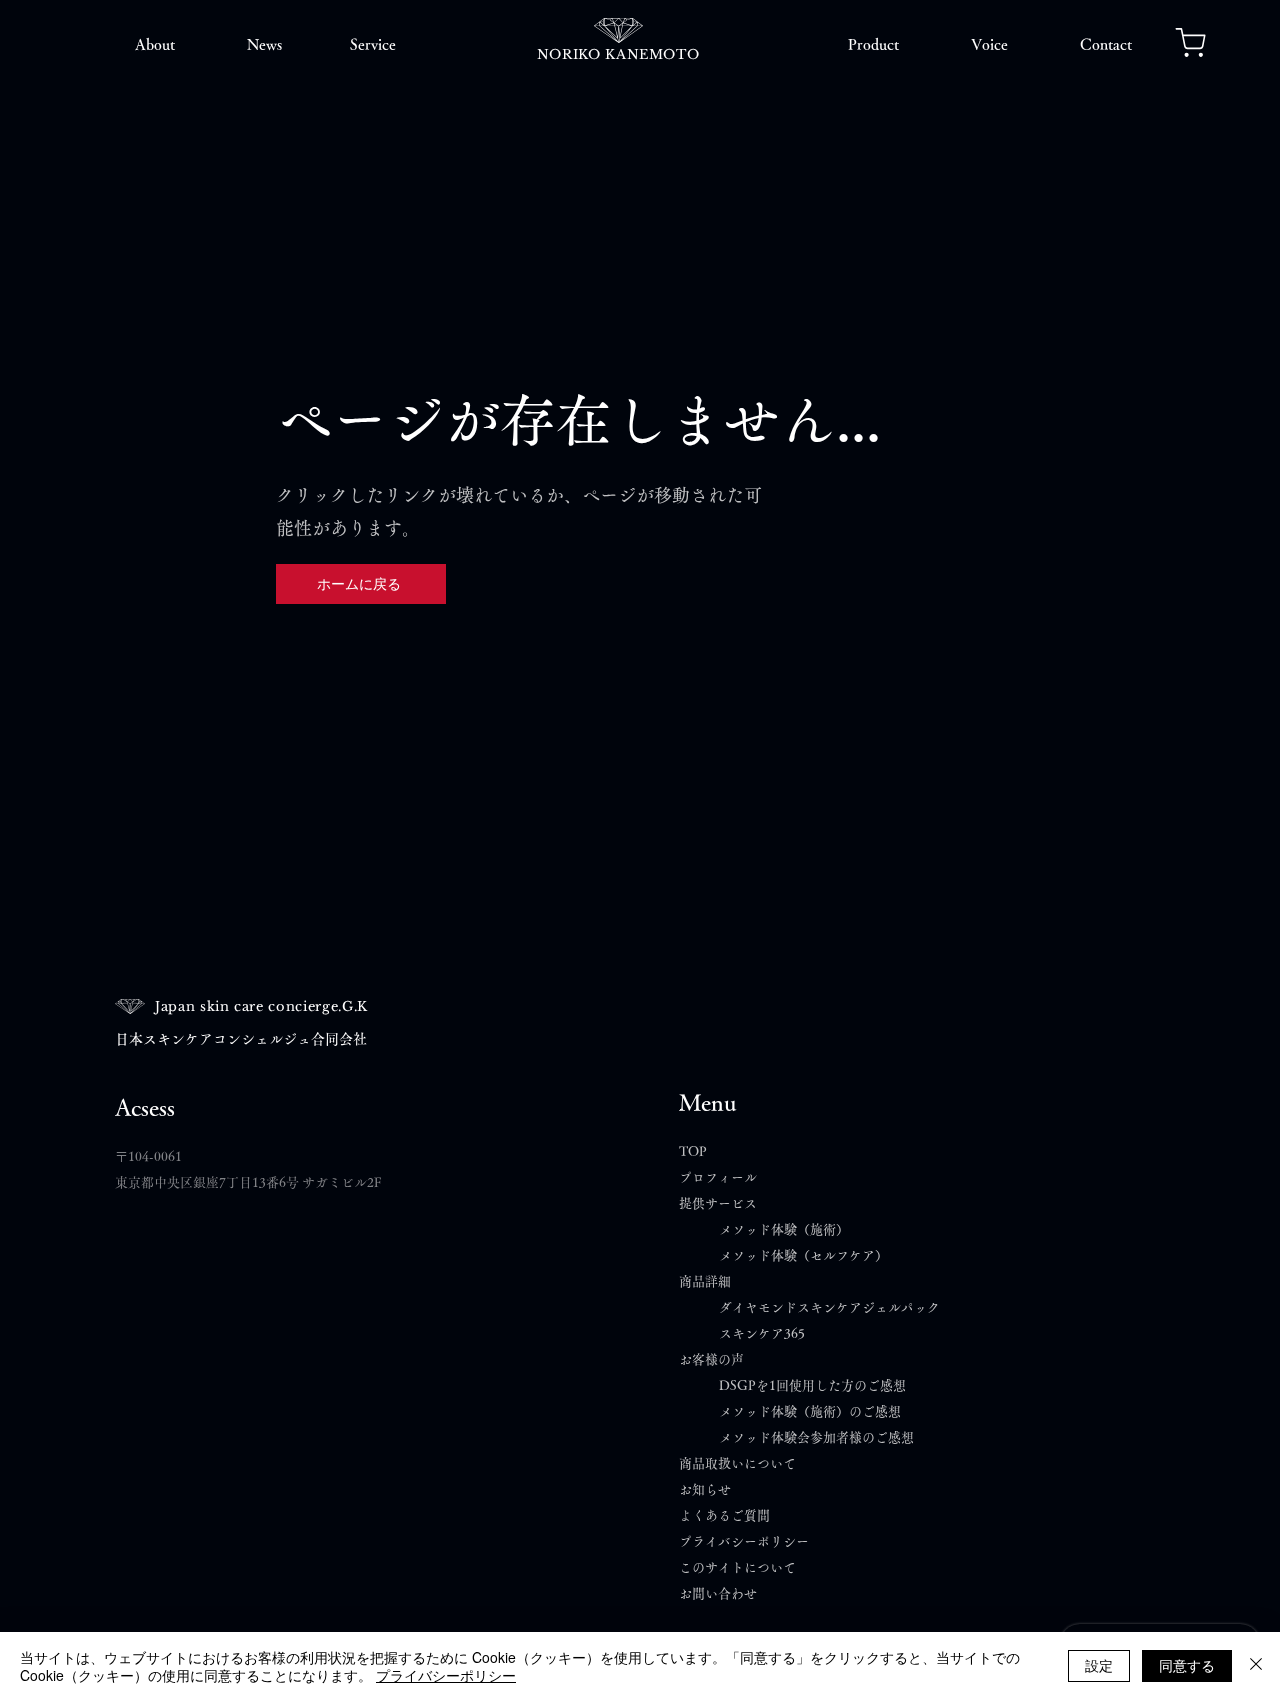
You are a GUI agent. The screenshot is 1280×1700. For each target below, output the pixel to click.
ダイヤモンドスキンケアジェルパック (829, 1307)
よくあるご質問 (731, 1515)
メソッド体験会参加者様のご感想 (816, 1437)
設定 (1099, 1665)
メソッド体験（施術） (784, 1229)
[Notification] (1190, 42)
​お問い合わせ (718, 1593)
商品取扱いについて (737, 1463)
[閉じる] (1256, 1666)
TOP (693, 1151)
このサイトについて (737, 1567)
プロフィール (718, 1177)
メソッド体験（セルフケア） (803, 1255)
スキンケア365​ (762, 1333)
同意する (1187, 1665)
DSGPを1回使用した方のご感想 (812, 1385)
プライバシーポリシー (744, 1541)
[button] (154, 45)
